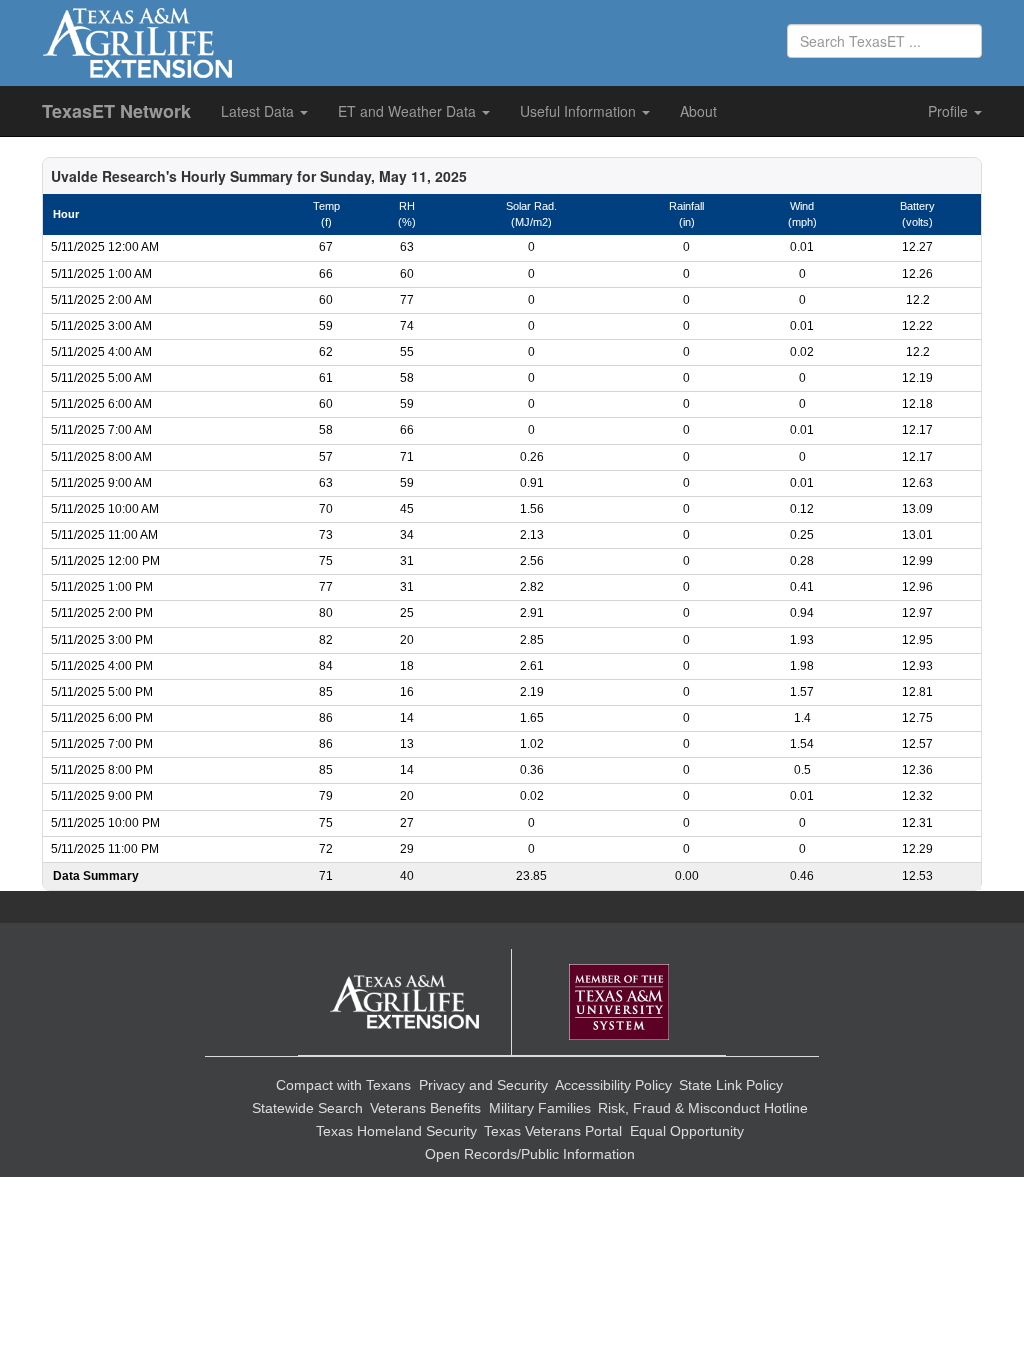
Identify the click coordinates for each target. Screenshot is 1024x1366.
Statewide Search (307, 1108)
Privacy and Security (483, 1085)
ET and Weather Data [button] (409, 111)
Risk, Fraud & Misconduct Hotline (703, 1108)
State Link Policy (731, 1085)
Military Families (540, 1108)
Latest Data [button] (259, 111)
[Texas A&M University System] (619, 1002)
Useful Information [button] (580, 111)
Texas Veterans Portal (553, 1131)
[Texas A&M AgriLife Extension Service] (405, 1002)
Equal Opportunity (687, 1131)
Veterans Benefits (425, 1108)
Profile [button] (950, 111)
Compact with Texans (343, 1085)
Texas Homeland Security (396, 1131)
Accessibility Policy (613, 1085)
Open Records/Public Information (530, 1154)
